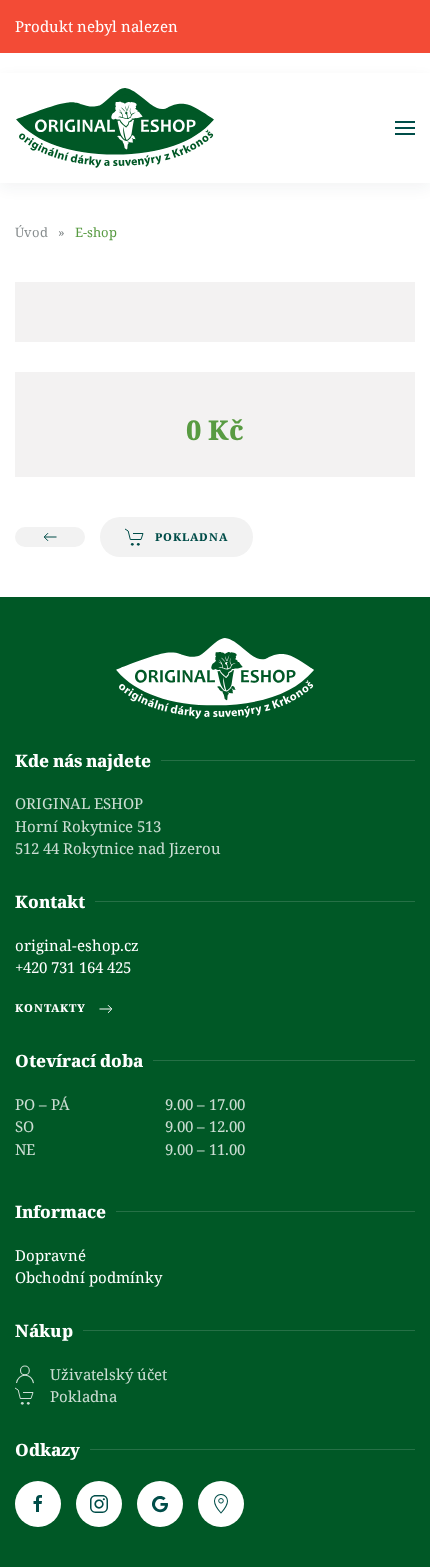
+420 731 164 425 (73, 967)
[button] (405, 128)
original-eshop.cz (77, 945)
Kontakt (50, 901)
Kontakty (50, 1007)
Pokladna (191, 536)
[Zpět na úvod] (115, 128)
